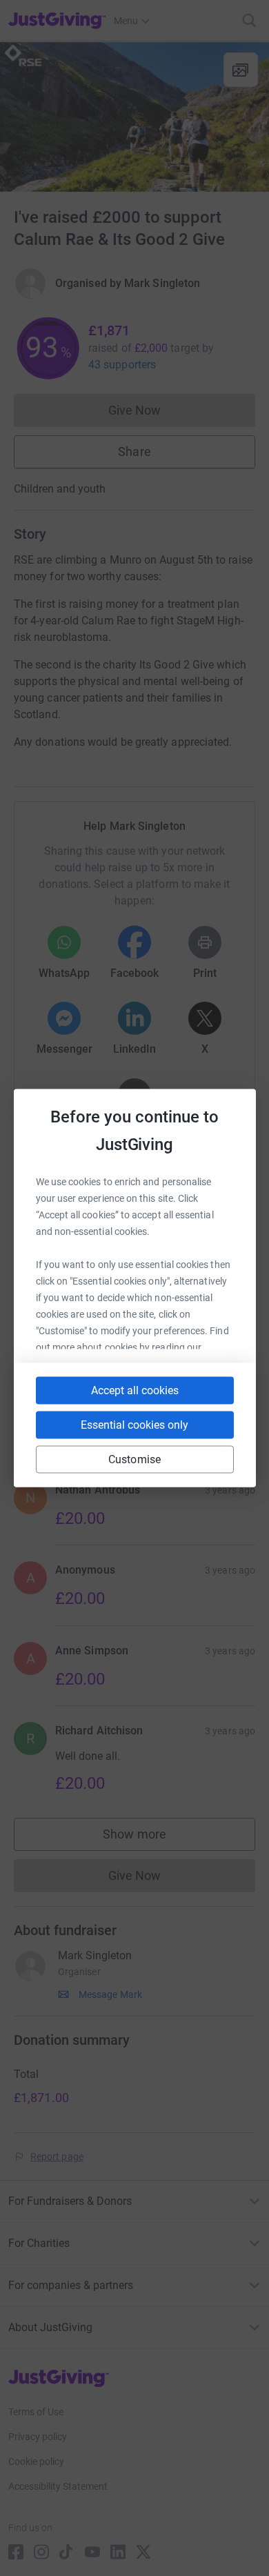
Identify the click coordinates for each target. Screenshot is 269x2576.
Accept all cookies (135, 1390)
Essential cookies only (134, 1425)
